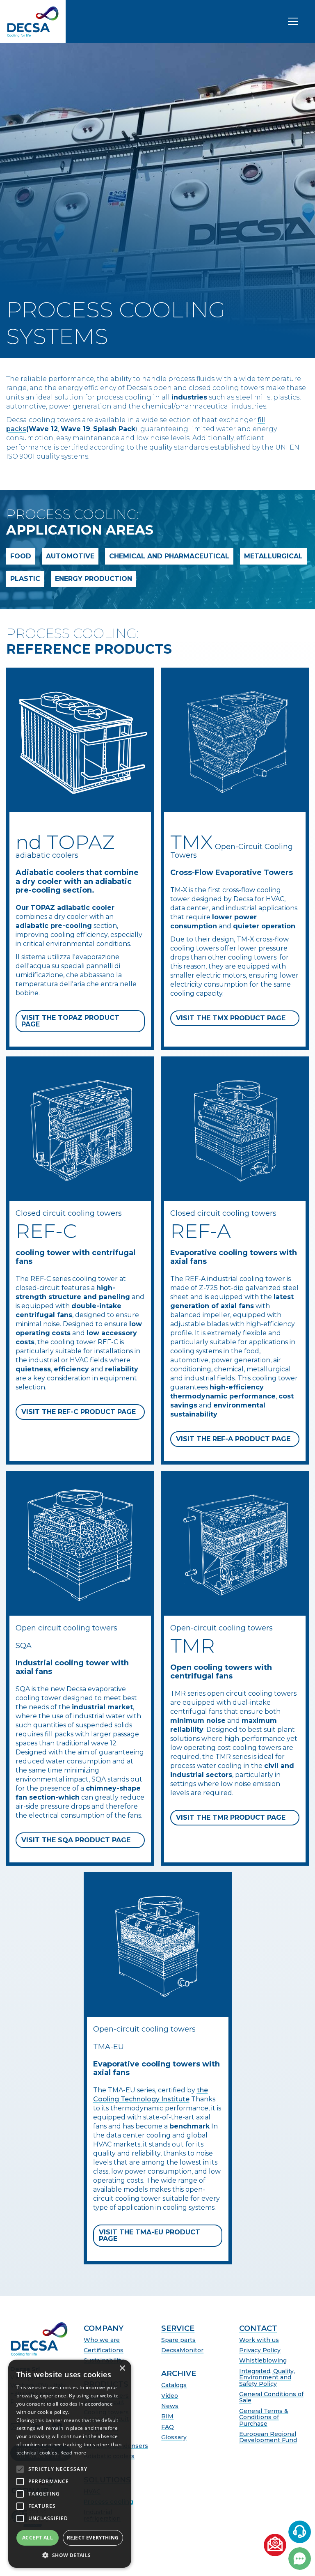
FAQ (168, 2427)
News (170, 2406)
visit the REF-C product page (79, 1412)
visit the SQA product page (76, 1840)
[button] (70, 2555)
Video (170, 2396)
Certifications (104, 2350)
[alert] (70, 2464)
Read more (73, 2453)
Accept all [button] (38, 2538)
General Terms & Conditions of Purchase (264, 2418)
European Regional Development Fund (268, 2437)
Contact (258, 2329)
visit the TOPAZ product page (70, 1021)
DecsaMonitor (182, 2350)
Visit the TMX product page (231, 1018)
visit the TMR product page (231, 1817)
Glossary (174, 2437)
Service (178, 2329)
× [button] (122, 2368)
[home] (33, 21)
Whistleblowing (263, 2361)
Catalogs (174, 2385)
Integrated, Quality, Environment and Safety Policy (267, 2378)
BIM (167, 2416)
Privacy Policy (260, 2350)
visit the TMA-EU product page (150, 2235)
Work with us (259, 2340)
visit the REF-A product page (233, 1439)
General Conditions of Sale (271, 2398)
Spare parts (178, 2340)
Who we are (102, 2340)
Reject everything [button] (93, 2538)
